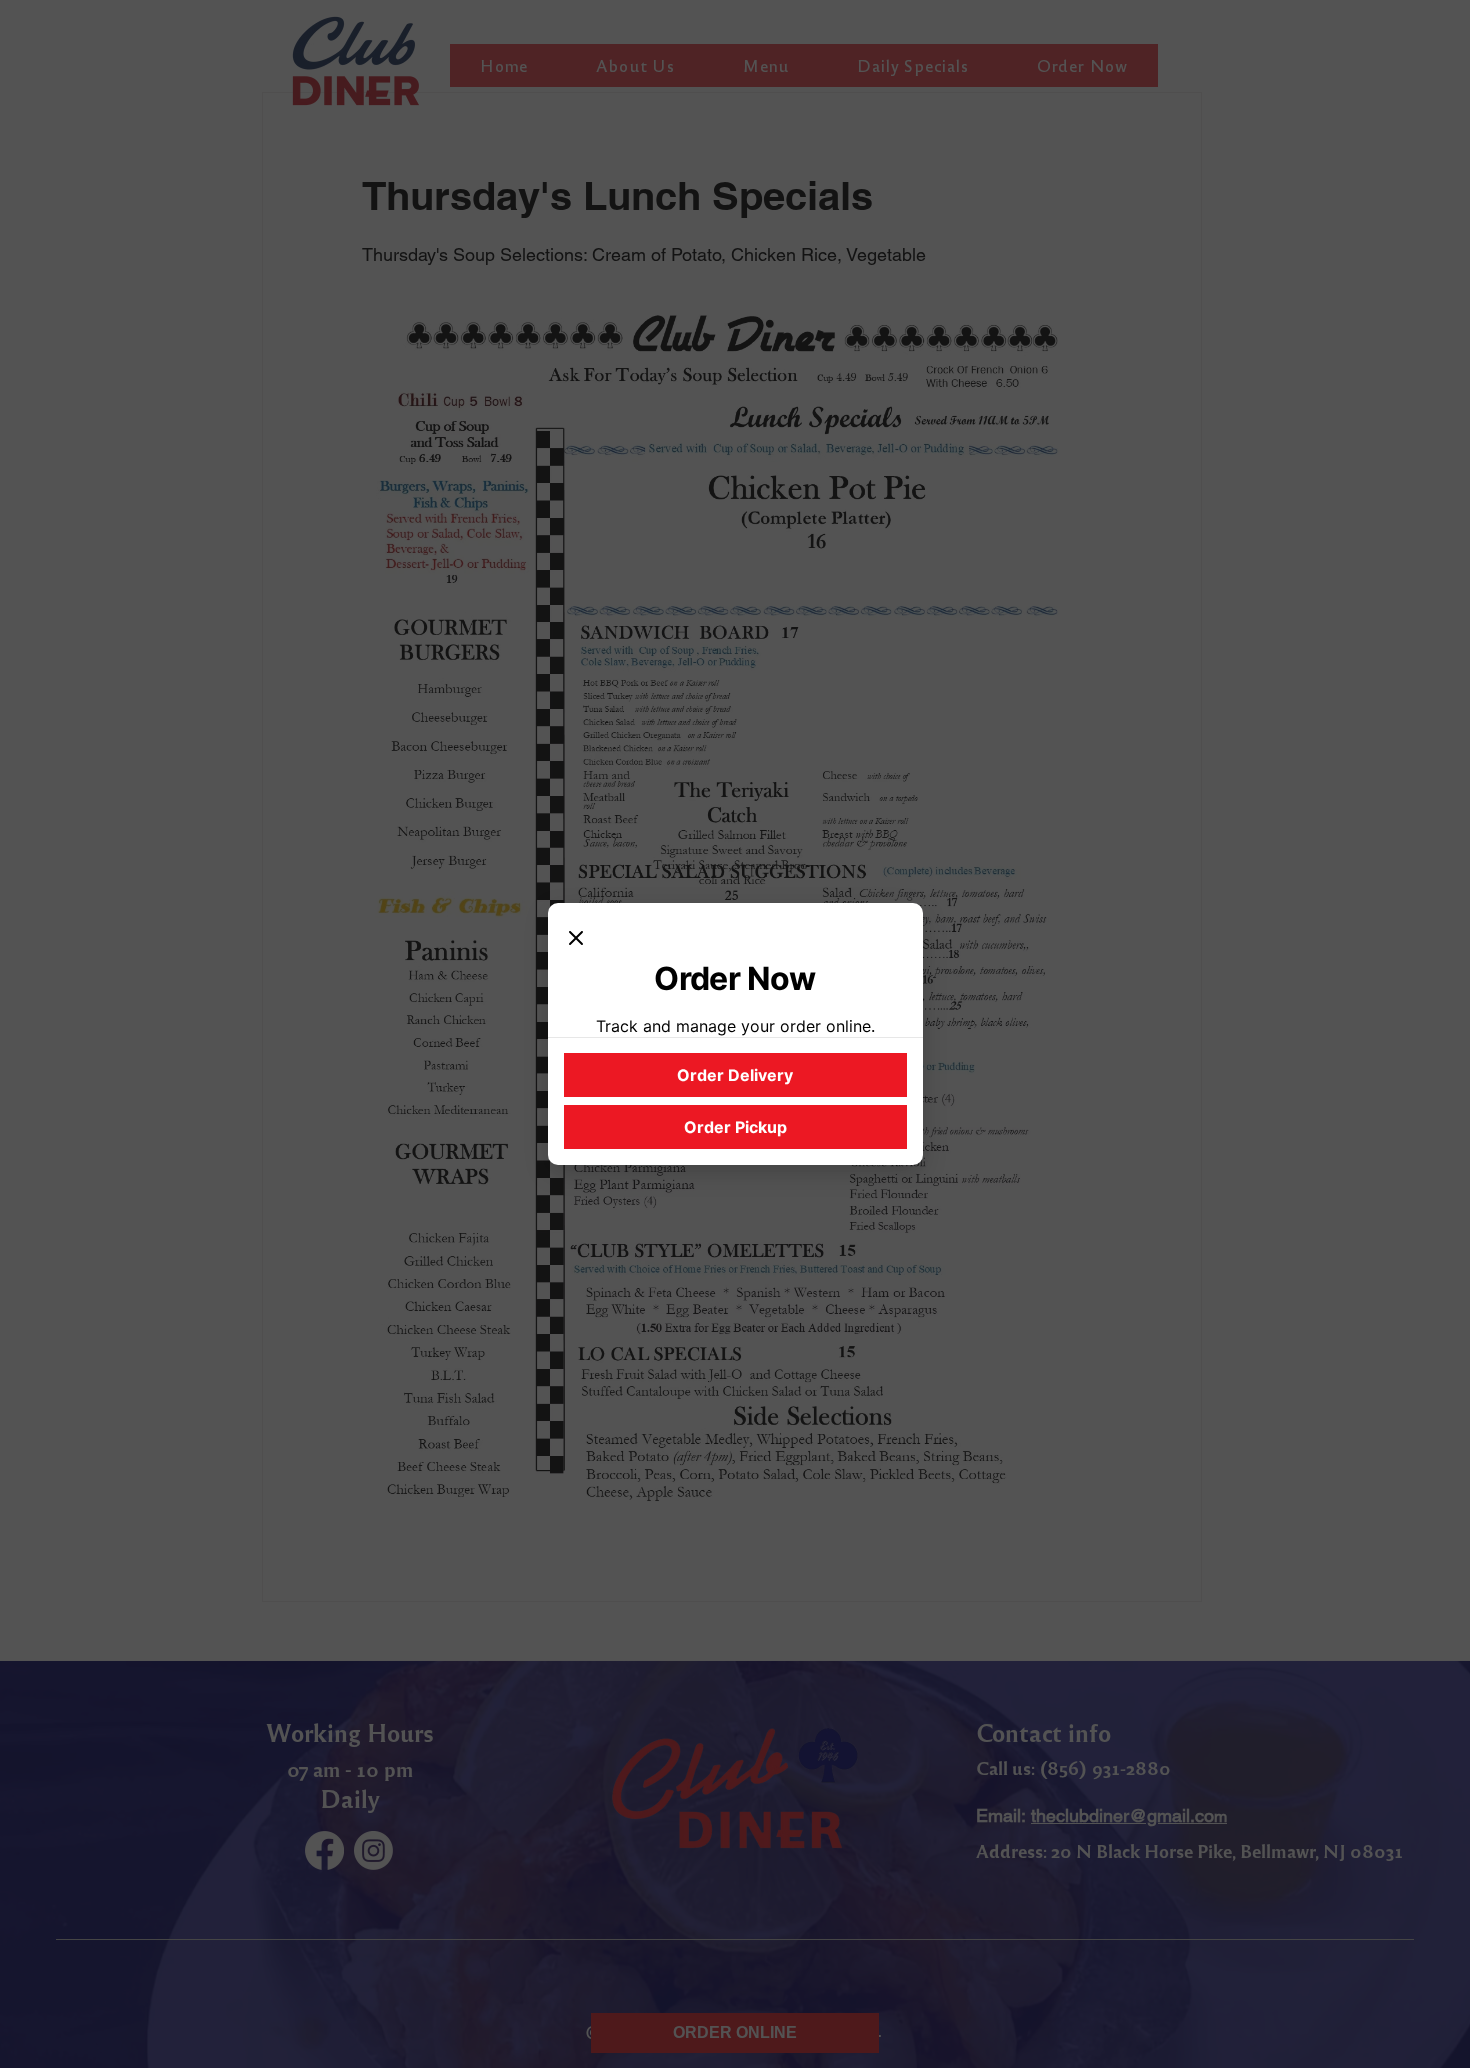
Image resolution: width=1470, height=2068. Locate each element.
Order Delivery (735, 1075)
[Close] (576, 939)
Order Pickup (735, 1127)
